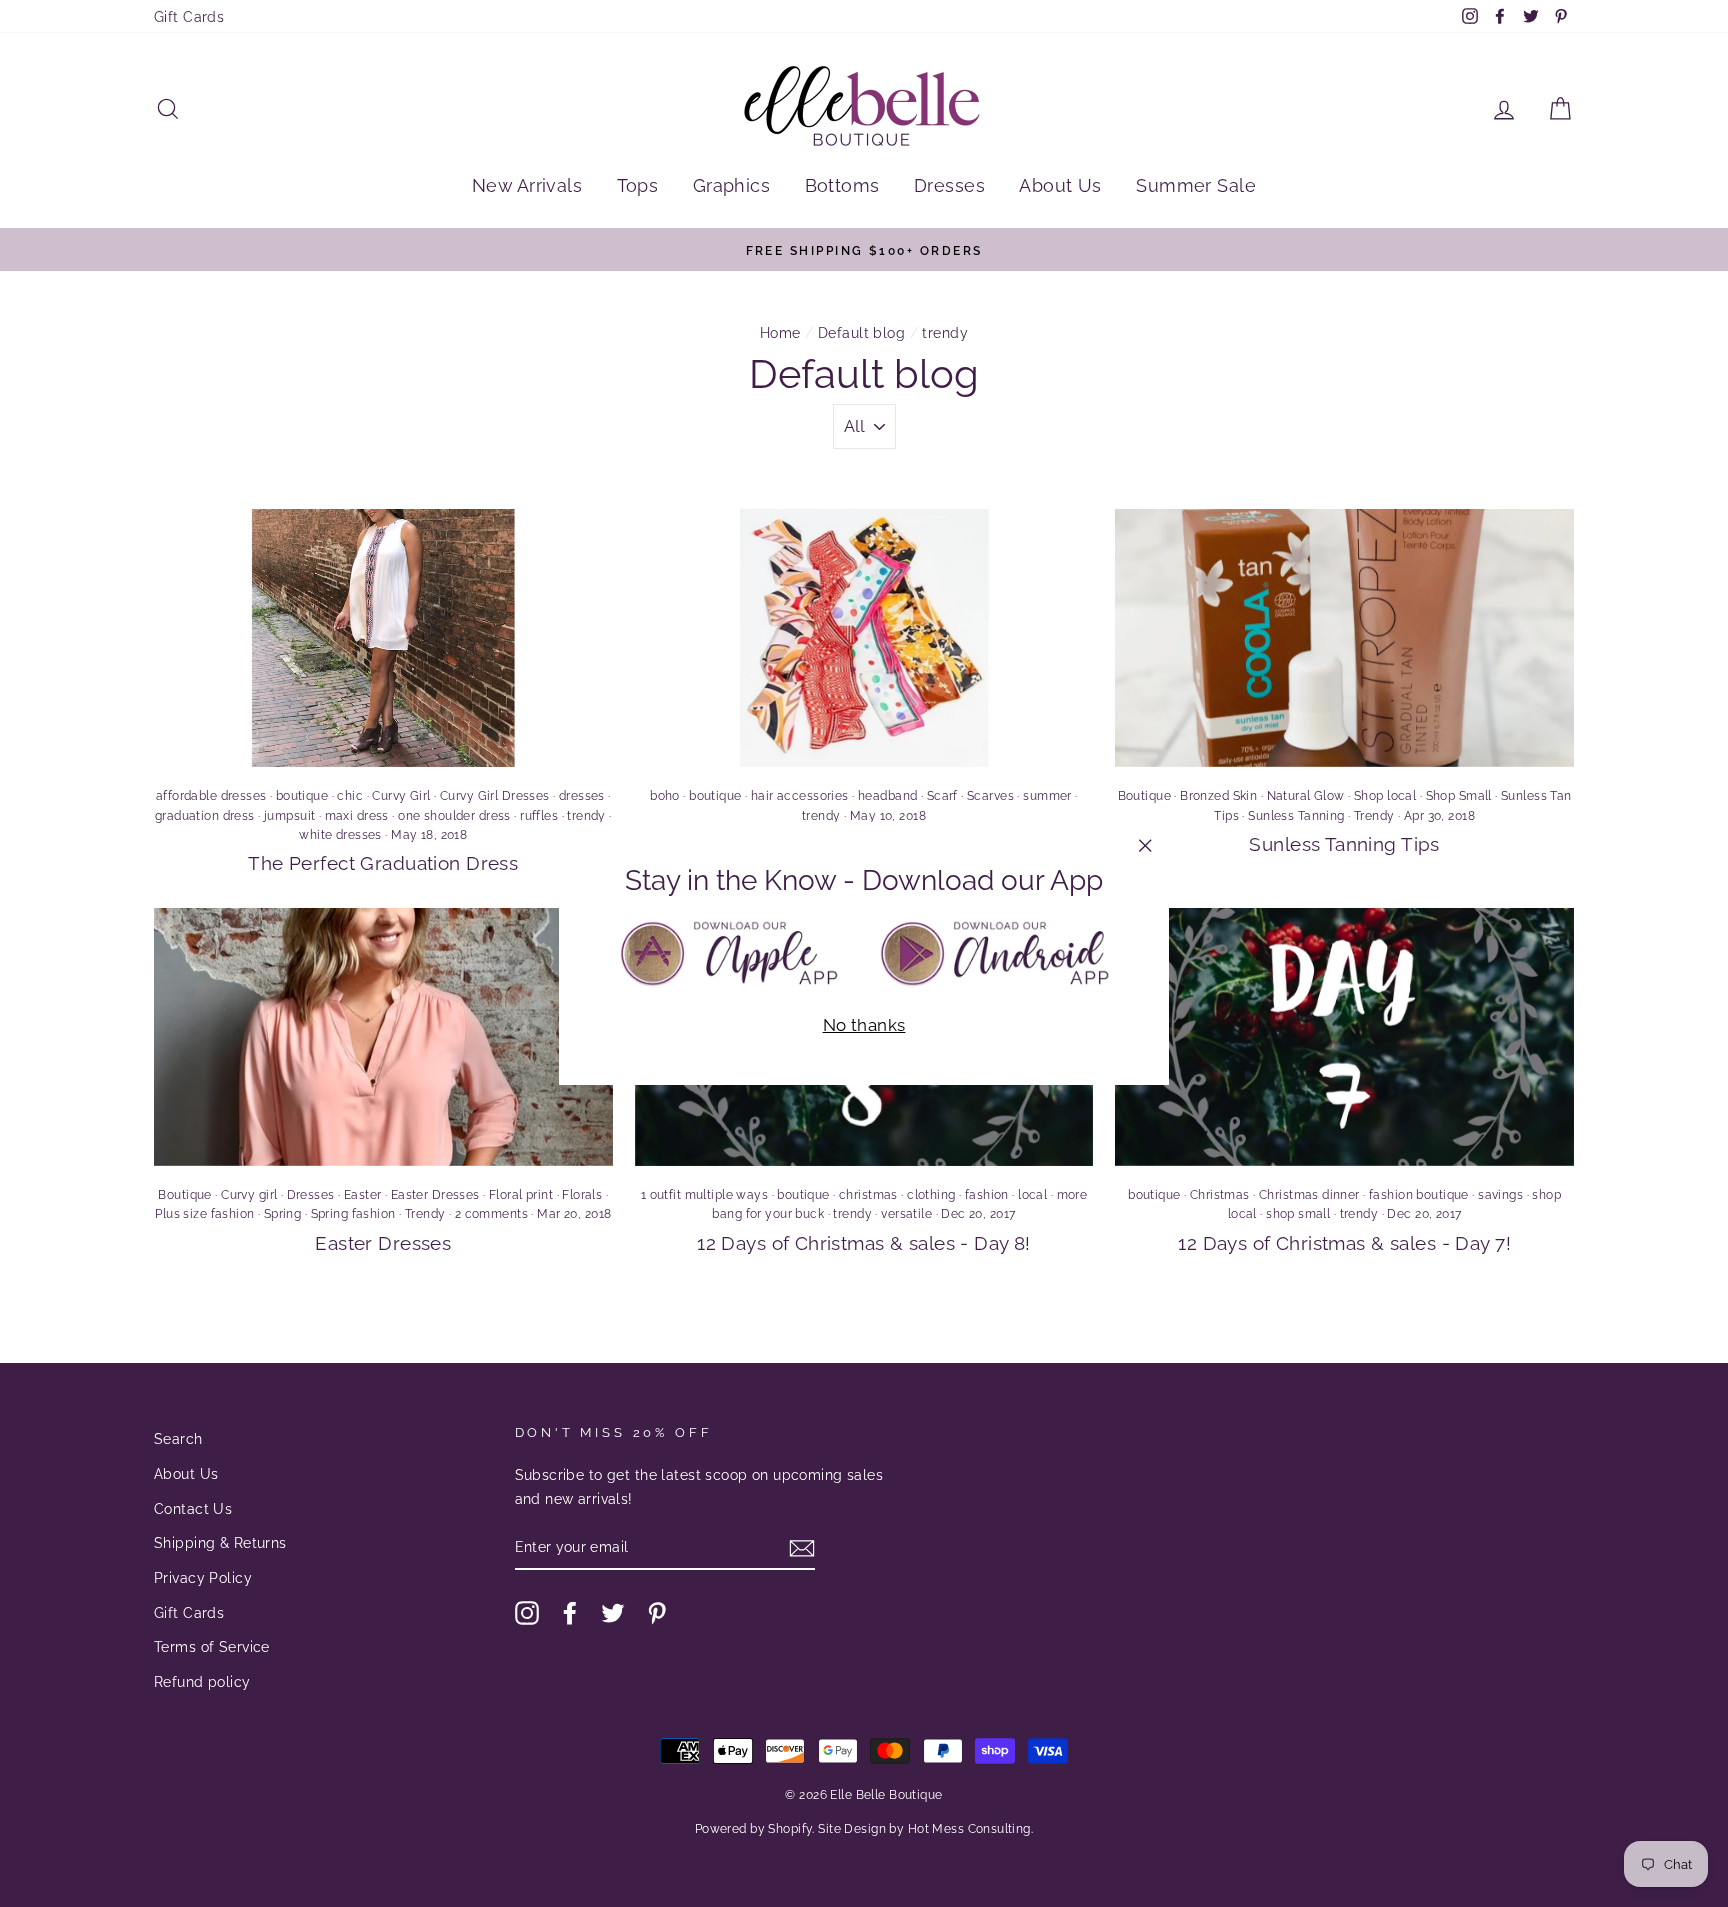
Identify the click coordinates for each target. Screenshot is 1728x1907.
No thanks (864, 1025)
